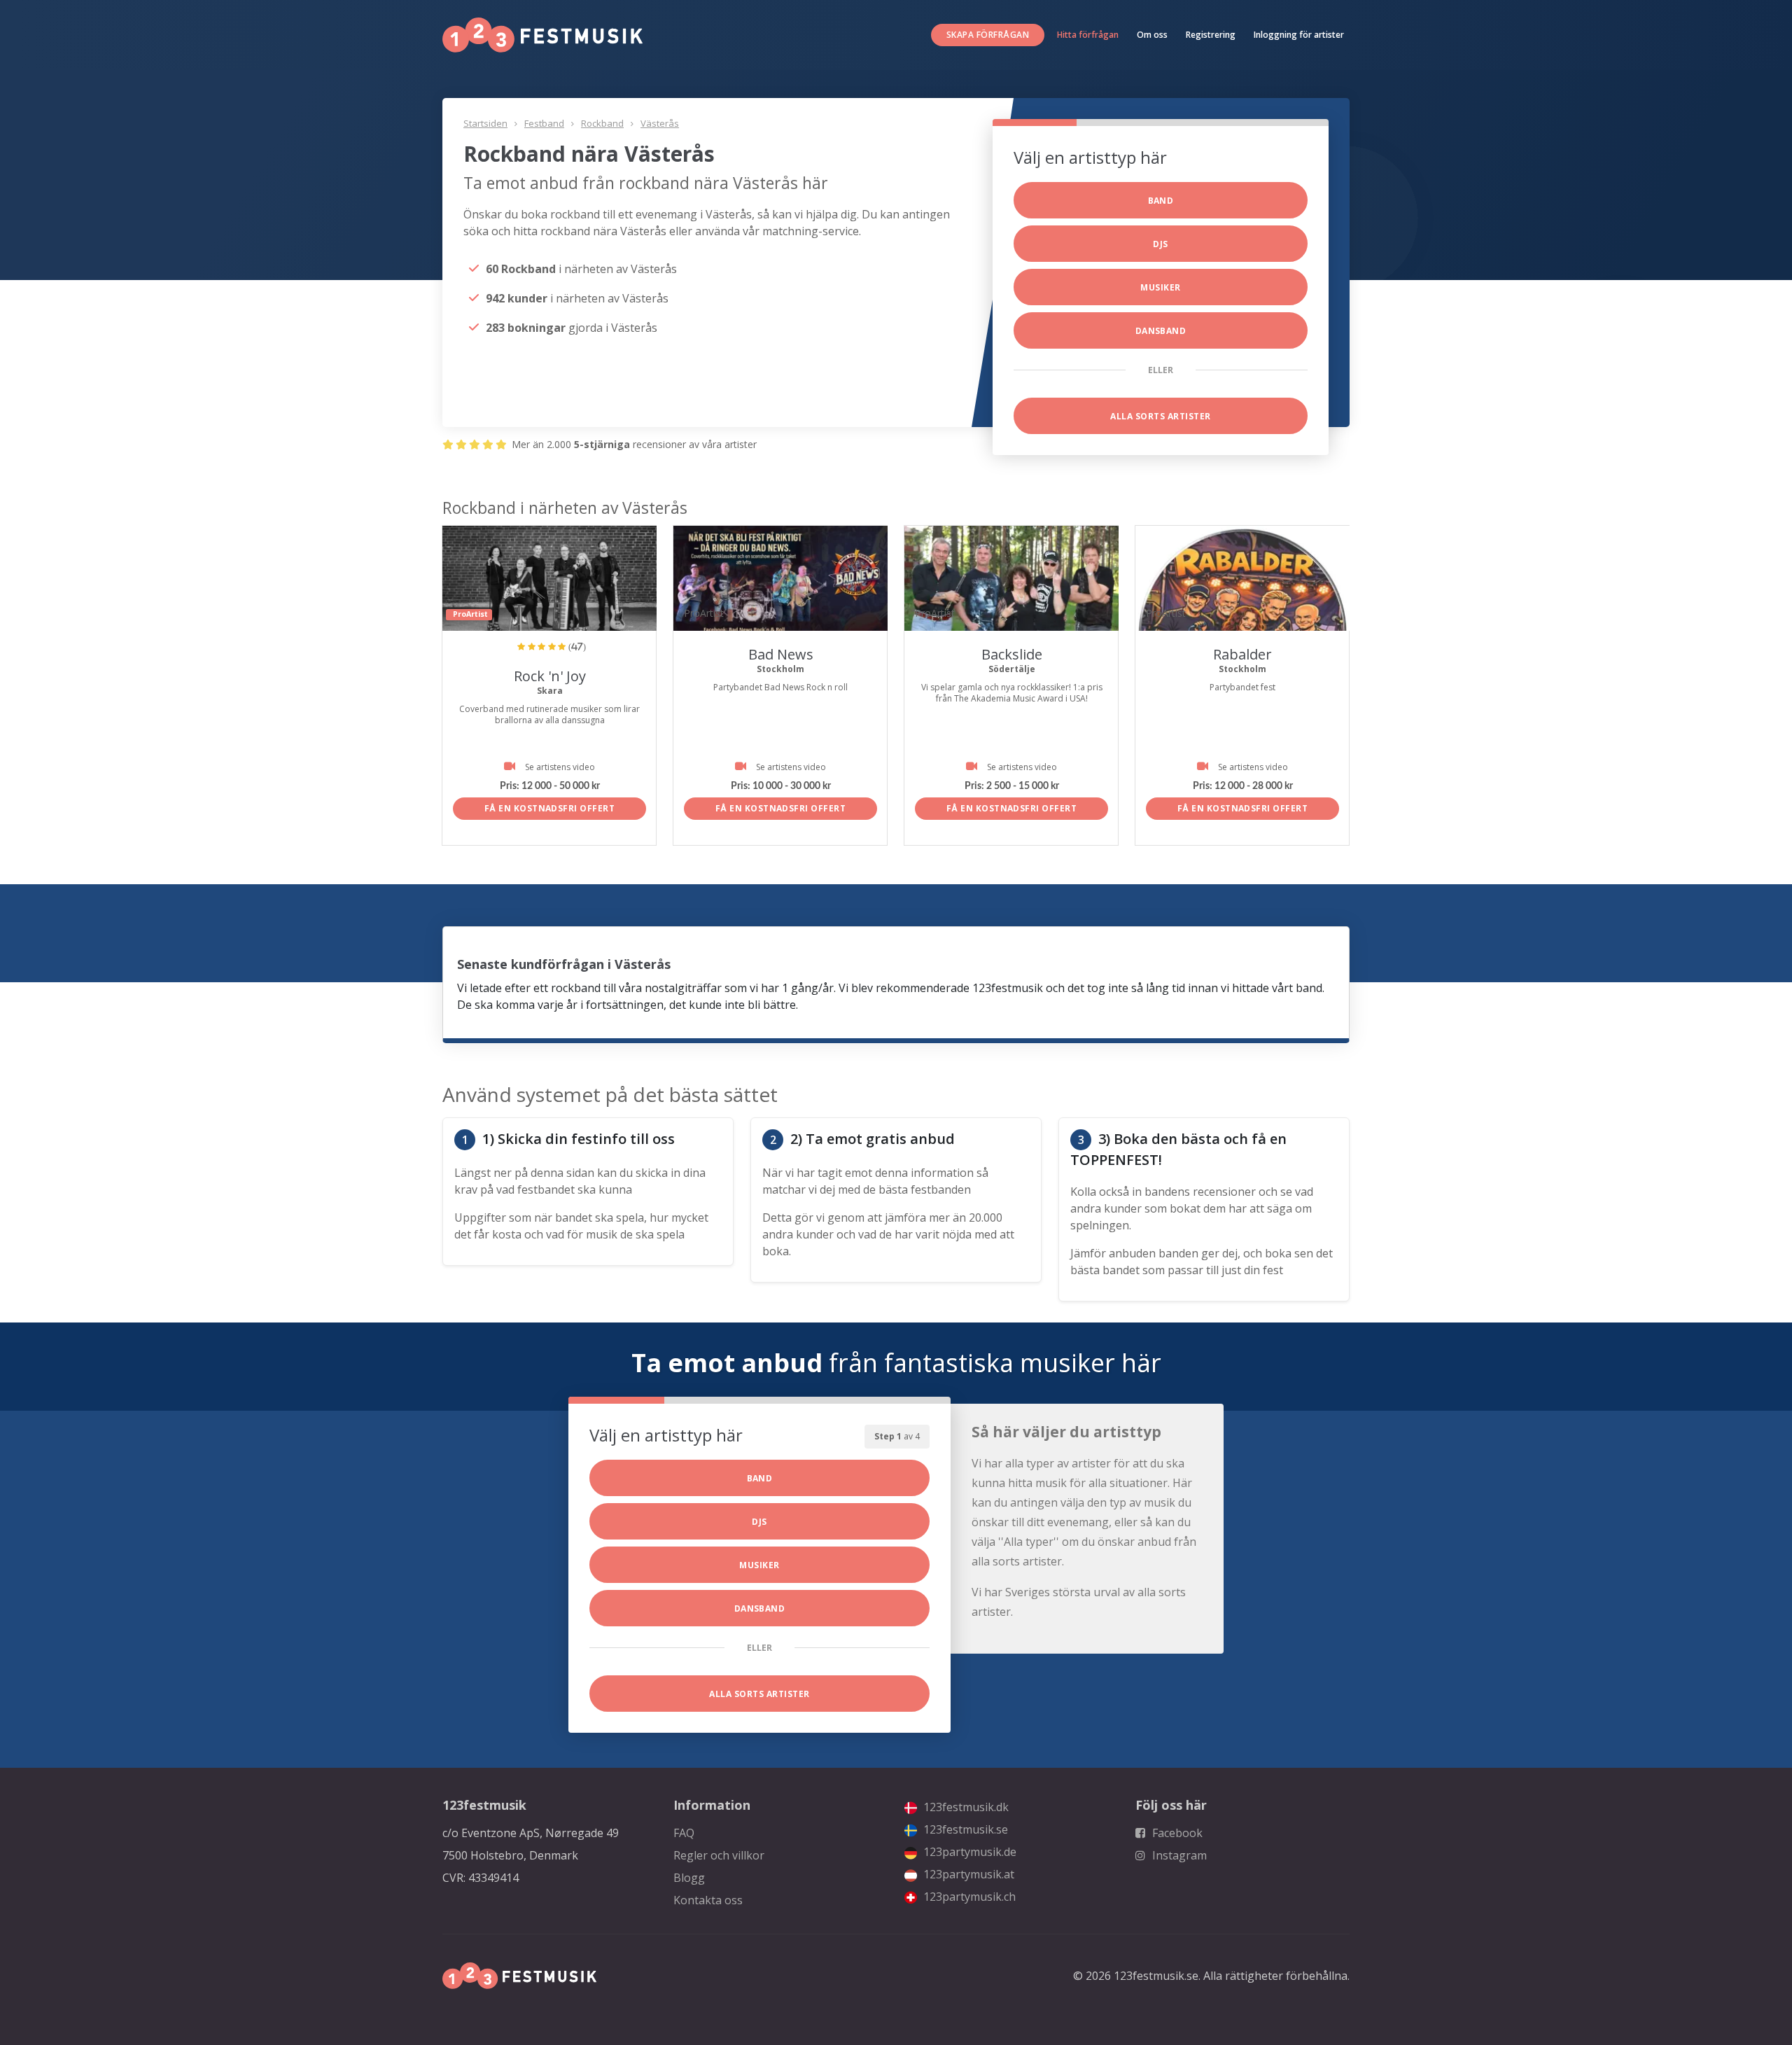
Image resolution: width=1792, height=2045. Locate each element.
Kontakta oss (708, 1900)
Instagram (1178, 1855)
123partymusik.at (967, 1874)
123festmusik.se (964, 1829)
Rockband (602, 123)
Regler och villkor (719, 1855)
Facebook (1176, 1833)
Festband (544, 123)
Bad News (781, 654)
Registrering (1211, 35)
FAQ (684, 1833)
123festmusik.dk (965, 1807)
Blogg (689, 1878)
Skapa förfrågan (988, 35)
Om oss (1152, 35)
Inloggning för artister (1299, 35)
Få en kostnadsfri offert (550, 808)
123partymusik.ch (968, 1897)
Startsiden (485, 123)
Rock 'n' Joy (550, 676)
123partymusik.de (968, 1852)
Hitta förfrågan (1088, 35)
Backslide (1012, 654)
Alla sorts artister (1160, 416)
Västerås (660, 123)
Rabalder (1242, 654)
